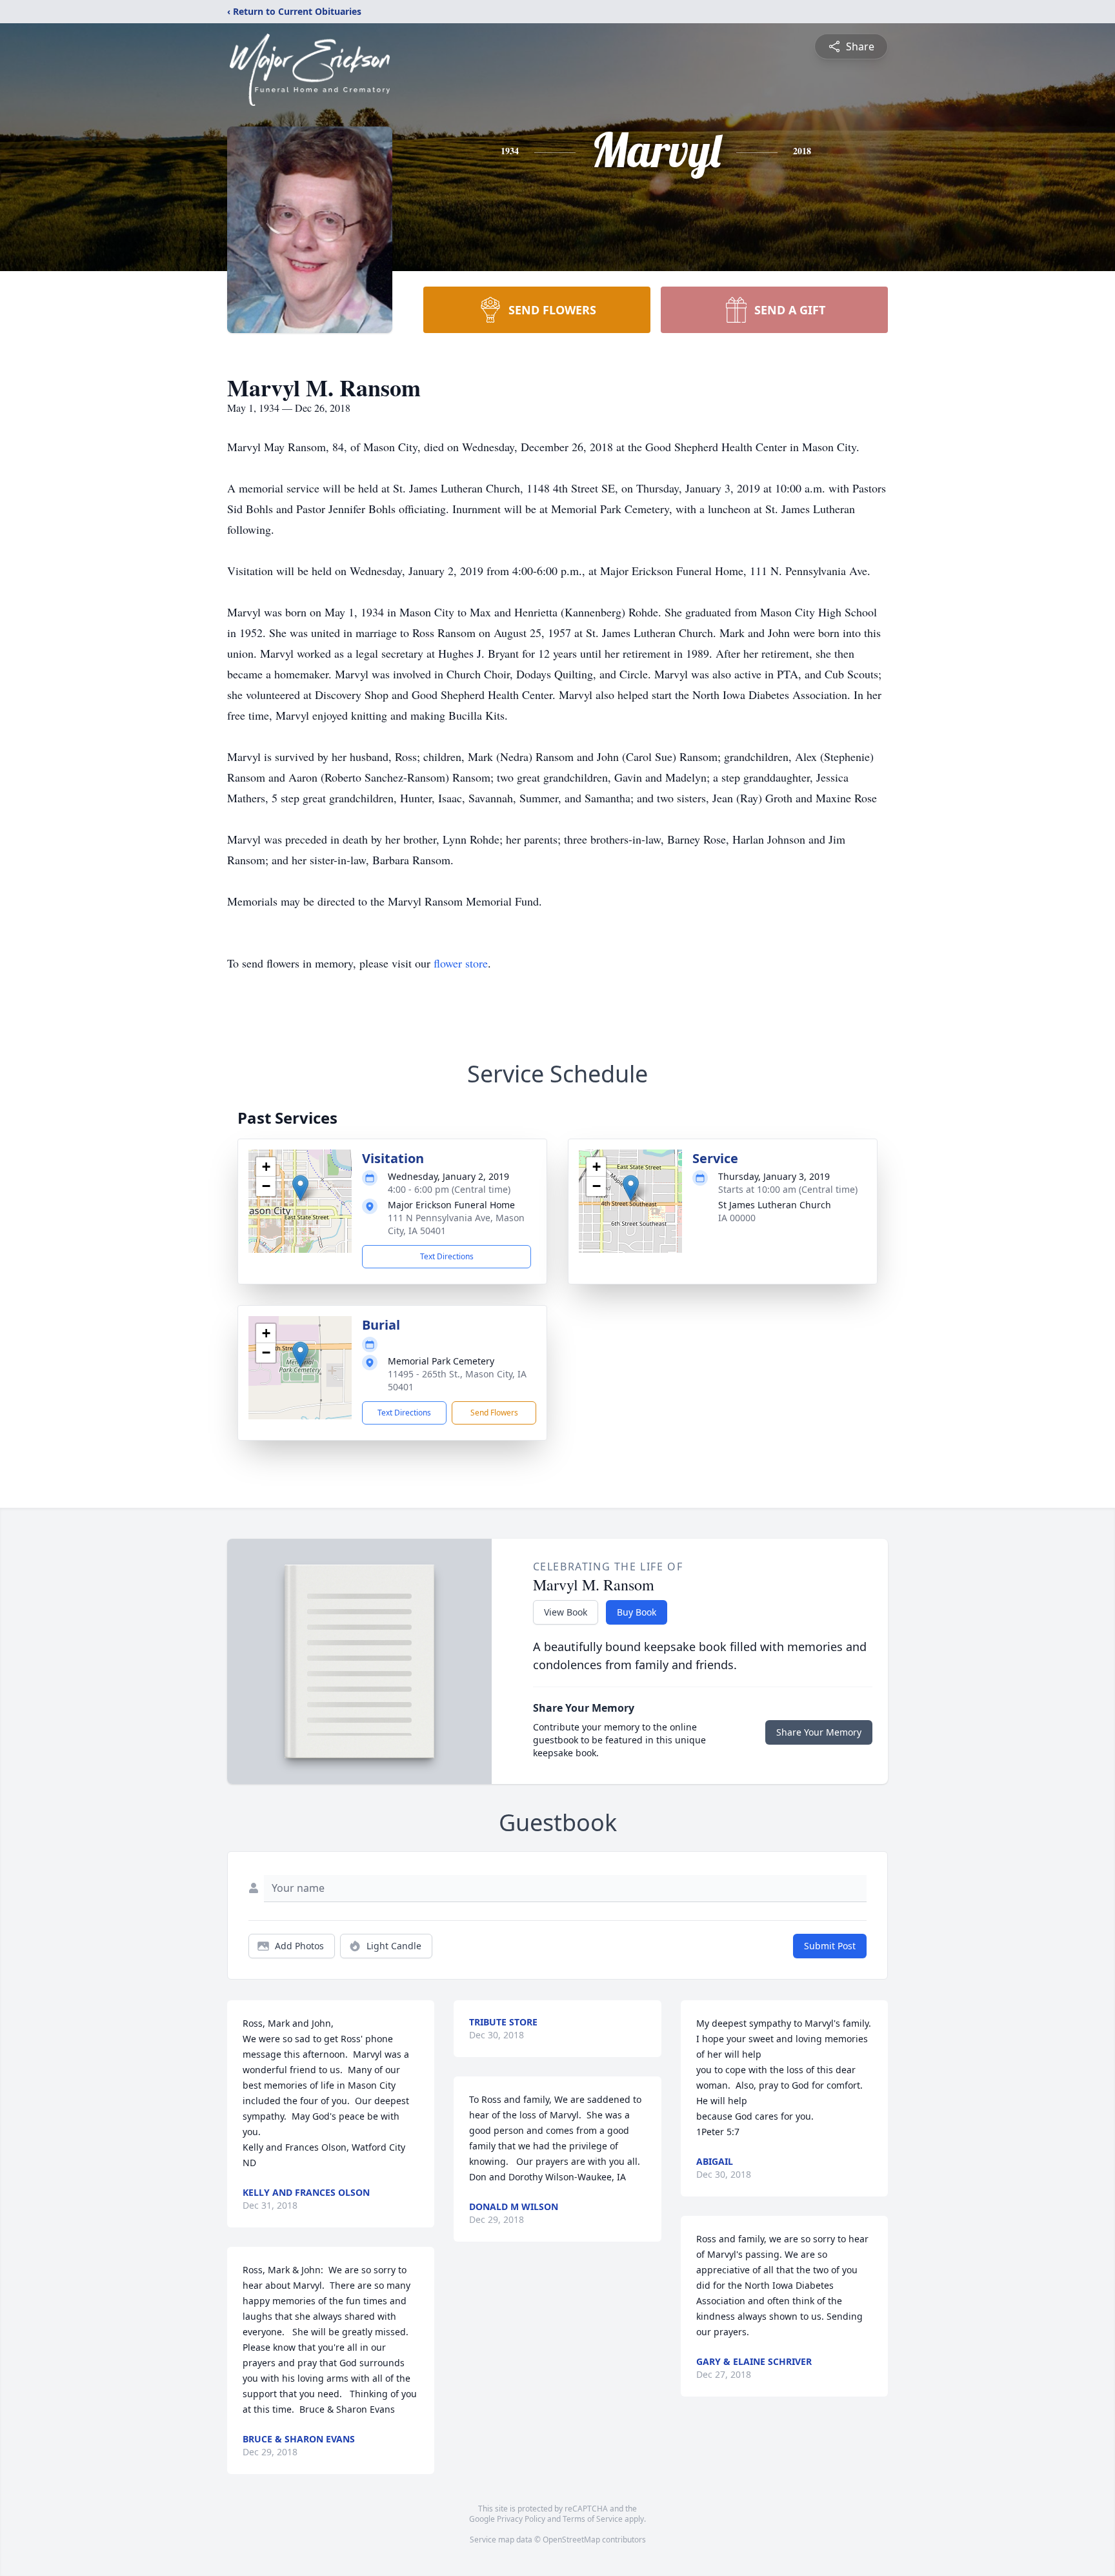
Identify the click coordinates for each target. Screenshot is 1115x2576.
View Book (566, 1612)
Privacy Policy (521, 2519)
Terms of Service (593, 2519)
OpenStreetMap (571, 2540)
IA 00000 (737, 1218)
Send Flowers (494, 1413)
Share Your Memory (819, 1732)
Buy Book (637, 1612)
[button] (300, 1188)
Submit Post (830, 1946)
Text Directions (447, 1256)
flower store (461, 963)
